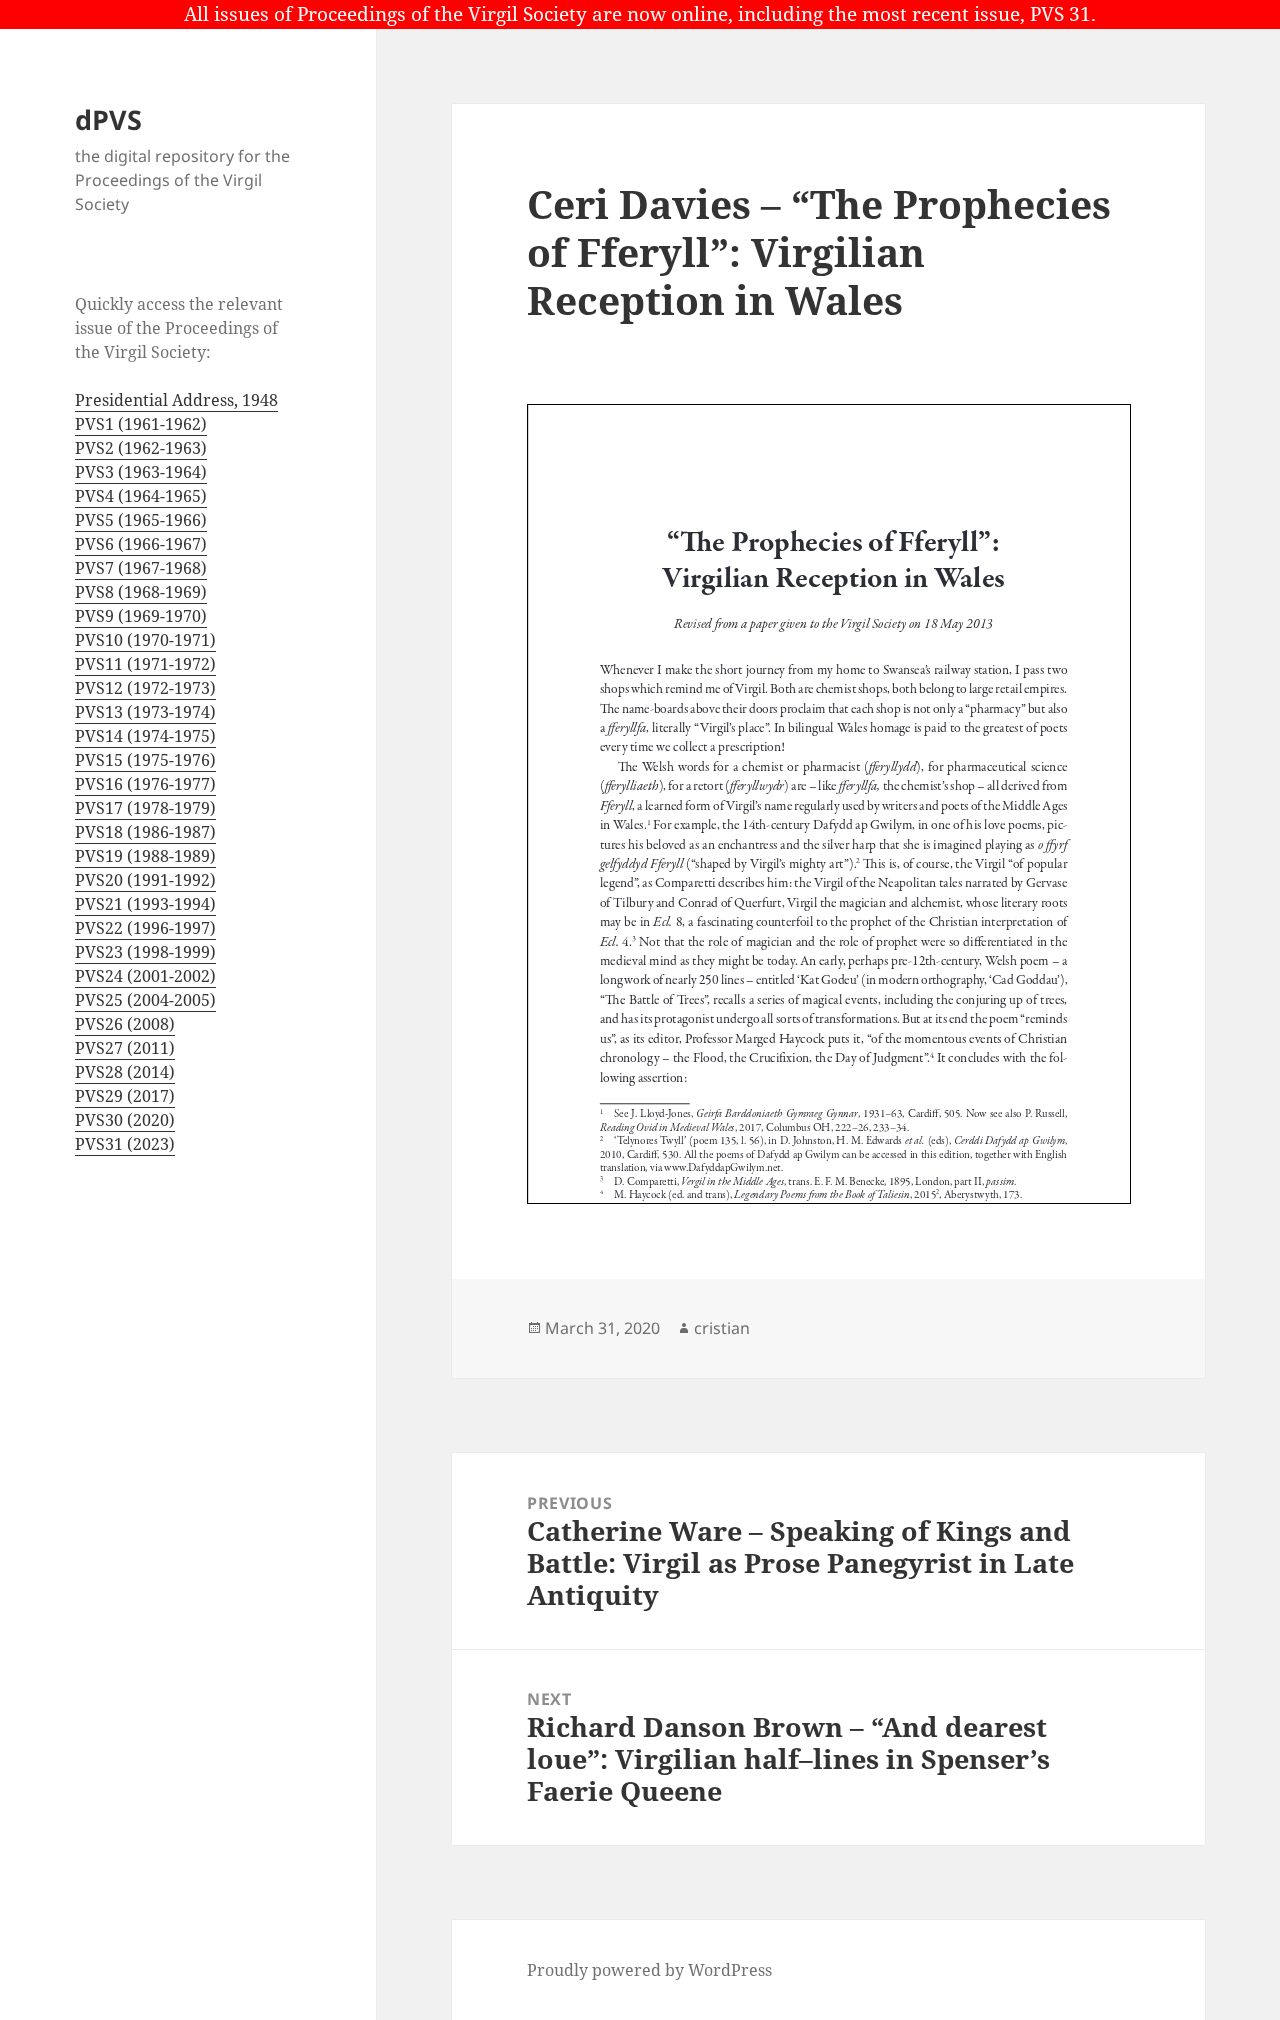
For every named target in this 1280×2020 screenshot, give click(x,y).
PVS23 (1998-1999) (145, 952)
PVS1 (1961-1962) (141, 424)
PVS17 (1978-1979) (145, 808)
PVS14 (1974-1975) (145, 736)
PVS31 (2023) (125, 1144)
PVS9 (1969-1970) (141, 616)
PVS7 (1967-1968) (141, 568)
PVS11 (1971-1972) (145, 664)
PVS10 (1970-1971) (145, 640)
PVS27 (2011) (125, 1048)
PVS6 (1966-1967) (141, 544)
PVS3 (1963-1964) (141, 472)
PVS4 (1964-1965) (141, 496)
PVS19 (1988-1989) (145, 856)
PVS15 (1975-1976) (145, 760)
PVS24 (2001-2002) (145, 976)
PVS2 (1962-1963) (141, 448)
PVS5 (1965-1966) (141, 520)
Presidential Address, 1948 (176, 400)
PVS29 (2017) (125, 1096)
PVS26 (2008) (125, 1024)
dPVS (108, 119)
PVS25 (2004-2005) (145, 1000)
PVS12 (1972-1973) (145, 688)
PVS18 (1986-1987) (145, 832)
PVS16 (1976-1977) (145, 784)
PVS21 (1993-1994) (145, 904)
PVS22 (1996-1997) (145, 928)
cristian (722, 1328)
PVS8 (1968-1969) (141, 592)
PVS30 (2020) (125, 1120)
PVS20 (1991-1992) (145, 880)
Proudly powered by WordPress (649, 1970)
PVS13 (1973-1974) (145, 712)
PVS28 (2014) (125, 1072)
